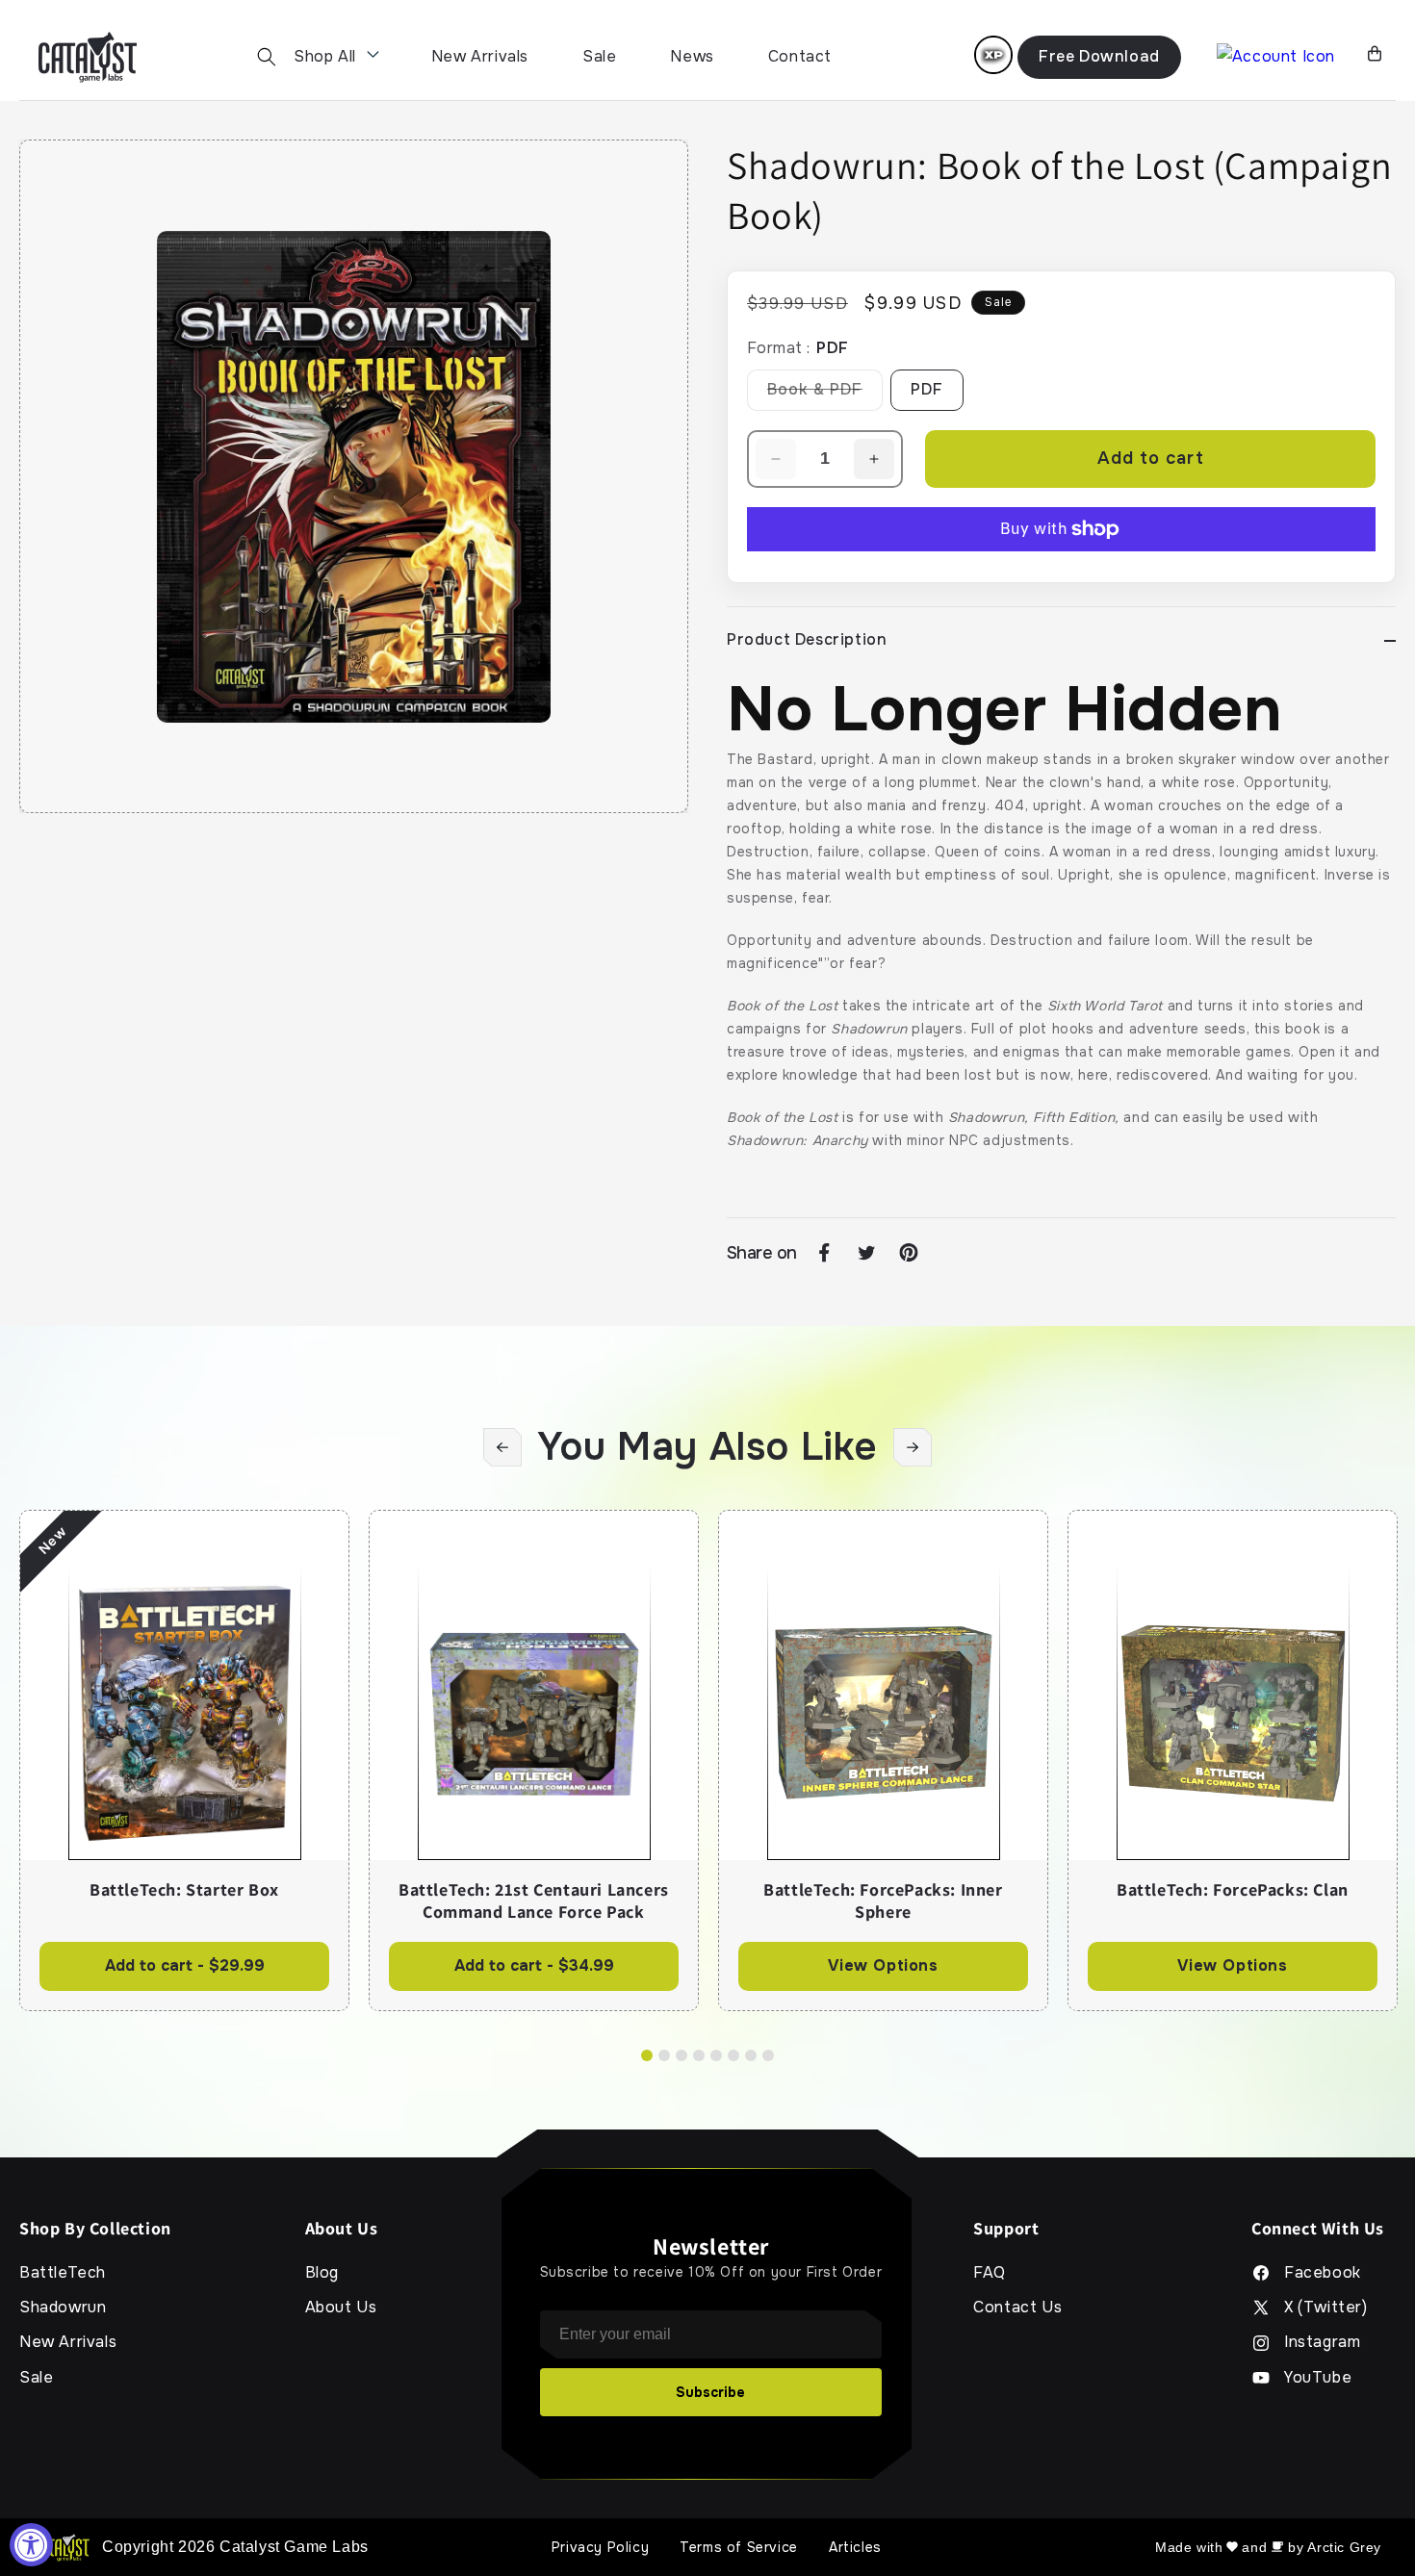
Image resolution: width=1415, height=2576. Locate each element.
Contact (800, 56)
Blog (322, 2273)
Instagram (1322, 2342)
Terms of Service (739, 2547)
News (692, 56)
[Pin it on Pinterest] (909, 1253)
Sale (599, 56)
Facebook (1323, 2273)
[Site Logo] (88, 57)
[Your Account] (1276, 57)
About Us (341, 2308)
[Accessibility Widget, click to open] (31, 2545)
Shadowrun (63, 2308)
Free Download (1099, 56)
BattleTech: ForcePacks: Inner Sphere (883, 1901)
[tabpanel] (184, 1760)
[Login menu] (993, 55)
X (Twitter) (1326, 2308)
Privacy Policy (600, 2547)
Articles (855, 2547)
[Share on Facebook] (824, 1253)
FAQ (990, 2273)
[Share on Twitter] (866, 1253)
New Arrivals (480, 56)
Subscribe (710, 2392)
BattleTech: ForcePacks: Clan (1233, 1890)
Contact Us (1017, 2308)
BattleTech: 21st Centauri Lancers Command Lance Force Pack (534, 1901)
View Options (883, 1965)
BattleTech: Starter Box (184, 1890)
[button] (267, 57)
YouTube (1318, 2378)
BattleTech (63, 2273)
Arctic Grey (1344, 2547)
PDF (927, 389)
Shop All (325, 56)
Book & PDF (825, 395)
